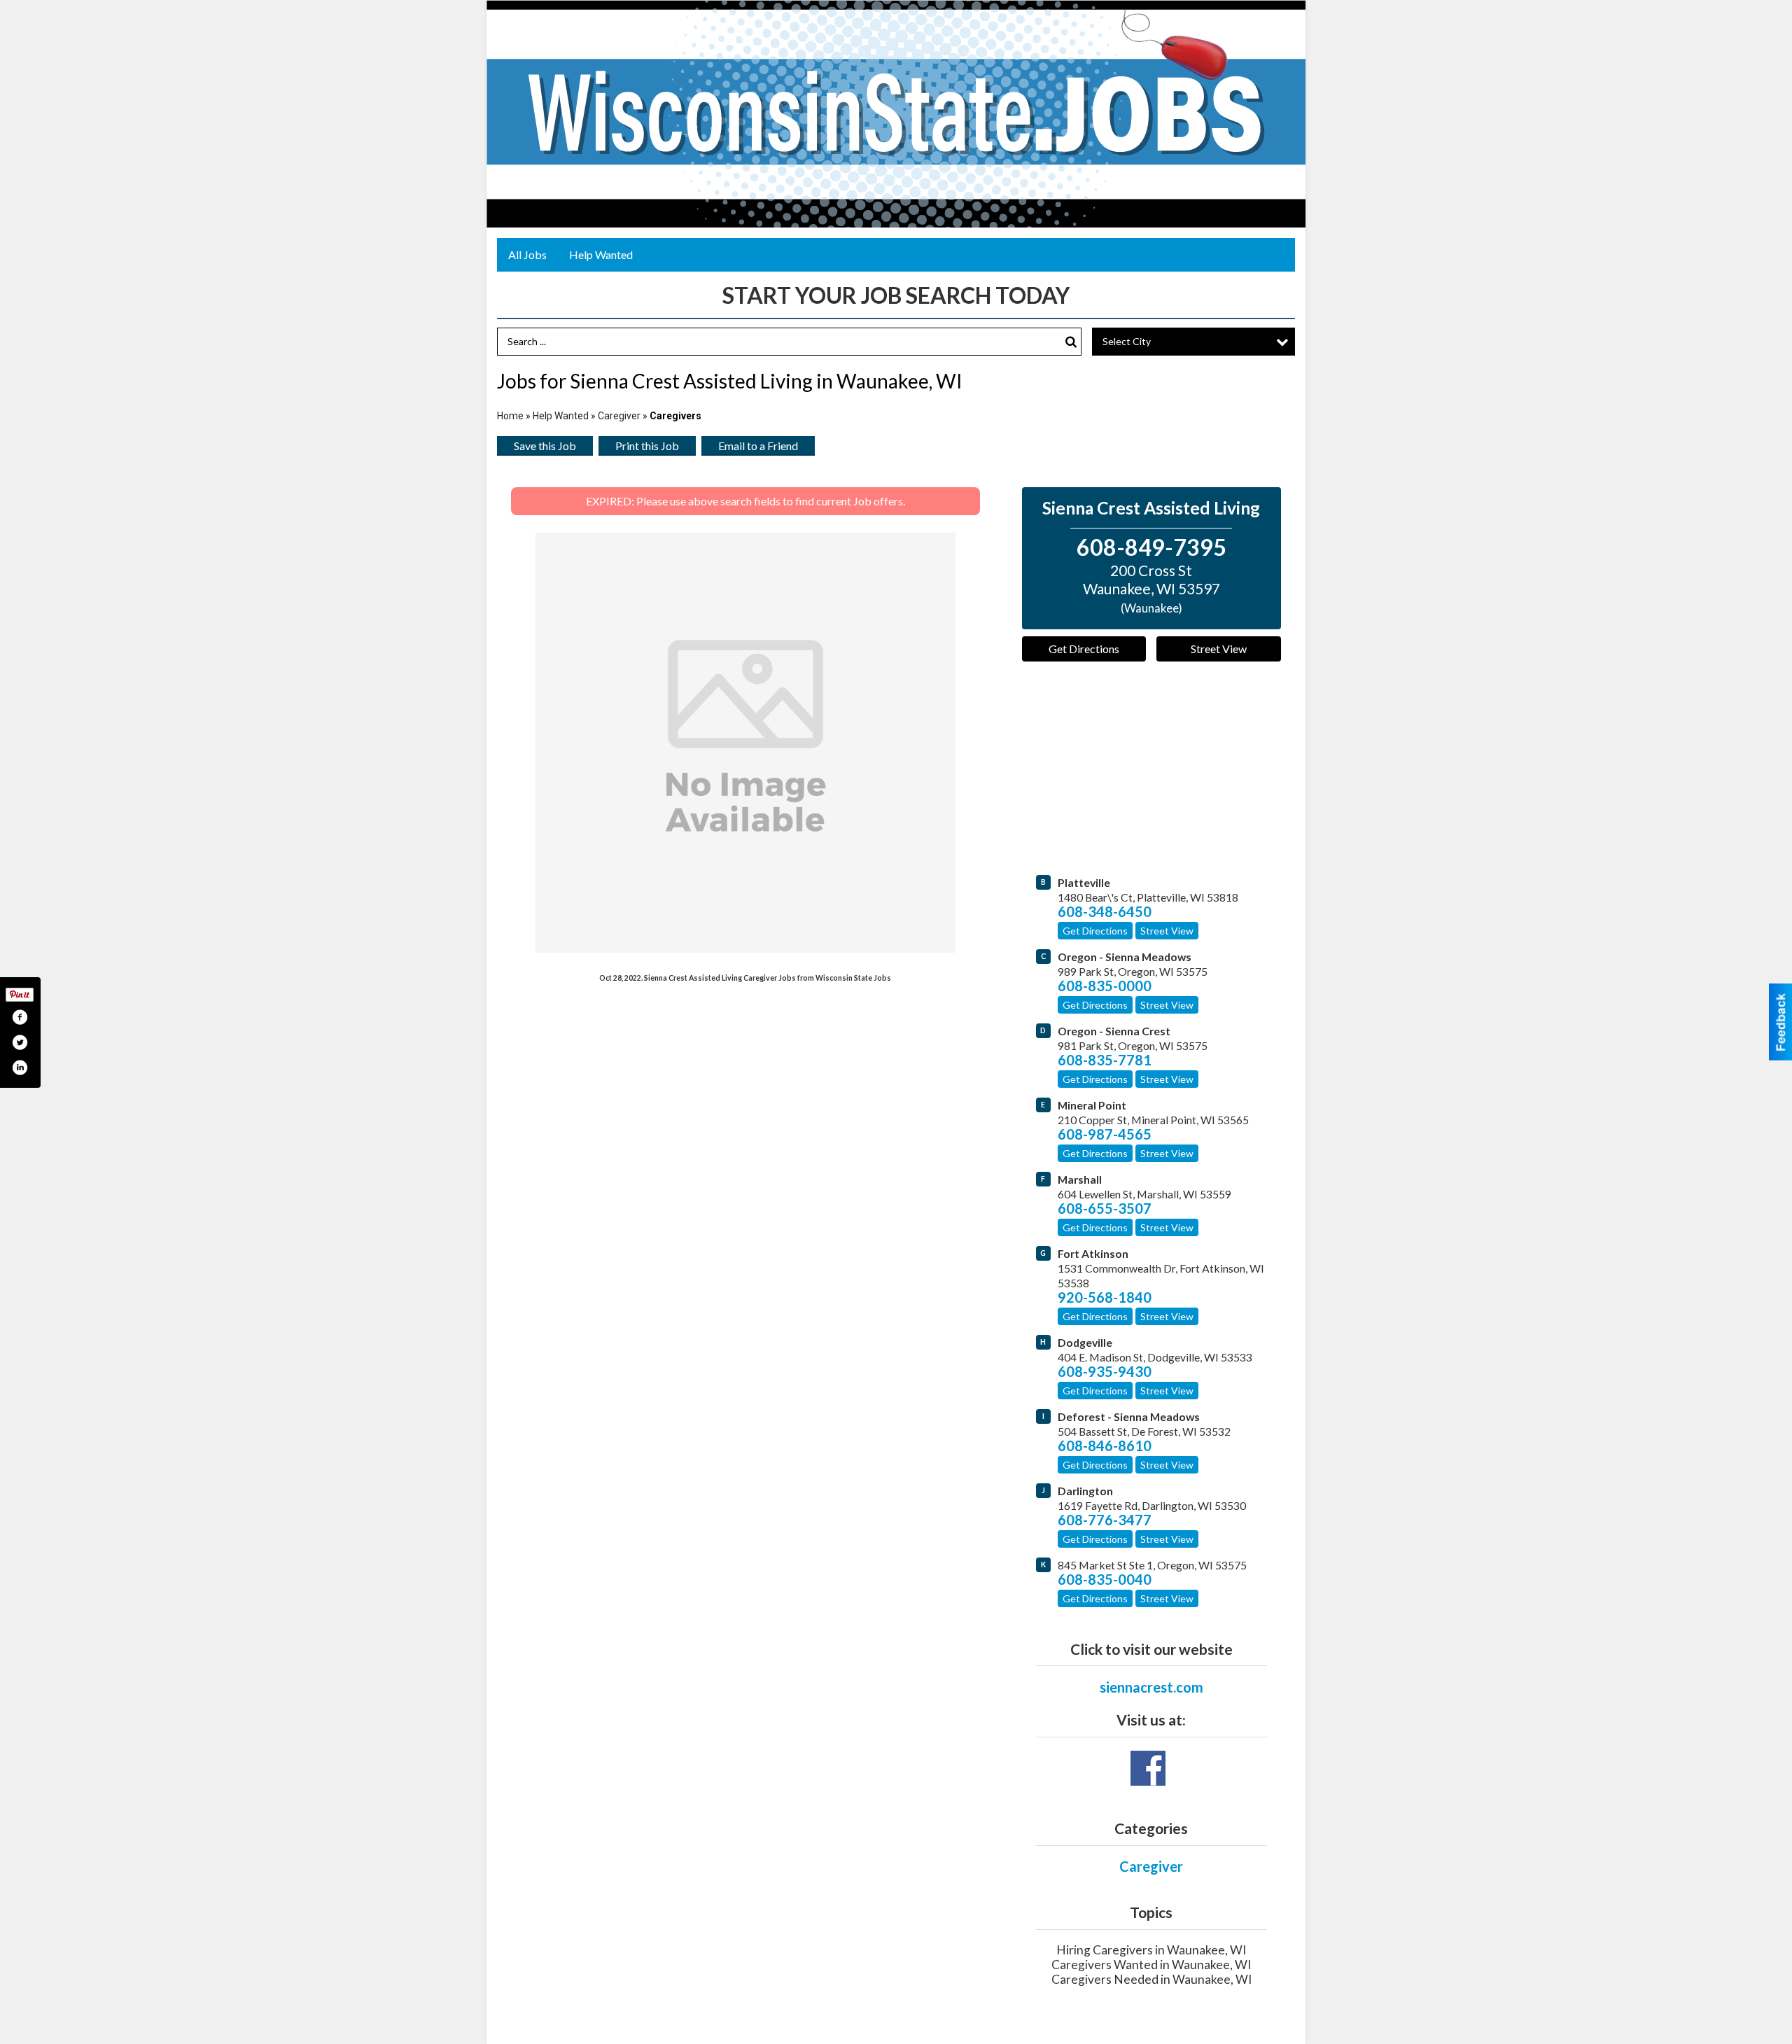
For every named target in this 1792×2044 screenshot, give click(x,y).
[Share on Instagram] (20, 1067)
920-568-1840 (1105, 1297)
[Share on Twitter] (20, 1042)
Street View (1219, 649)
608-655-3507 (1105, 1208)
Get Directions (1084, 649)
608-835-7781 (1105, 1060)
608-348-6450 (1105, 911)
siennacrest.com (1151, 1687)
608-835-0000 (1105, 986)
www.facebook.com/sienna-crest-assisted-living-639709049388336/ (1148, 1768)
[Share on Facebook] (20, 1017)
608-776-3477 (1105, 1520)
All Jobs (527, 254)
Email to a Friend (758, 446)
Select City (1127, 341)
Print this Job (647, 446)
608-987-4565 (1105, 1134)
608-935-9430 (1105, 1371)
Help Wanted (601, 254)
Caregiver (619, 416)
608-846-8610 (1105, 1445)
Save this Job (545, 446)
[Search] (1071, 342)
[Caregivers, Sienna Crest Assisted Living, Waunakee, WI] (745, 743)
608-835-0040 (1105, 1579)
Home (510, 416)
